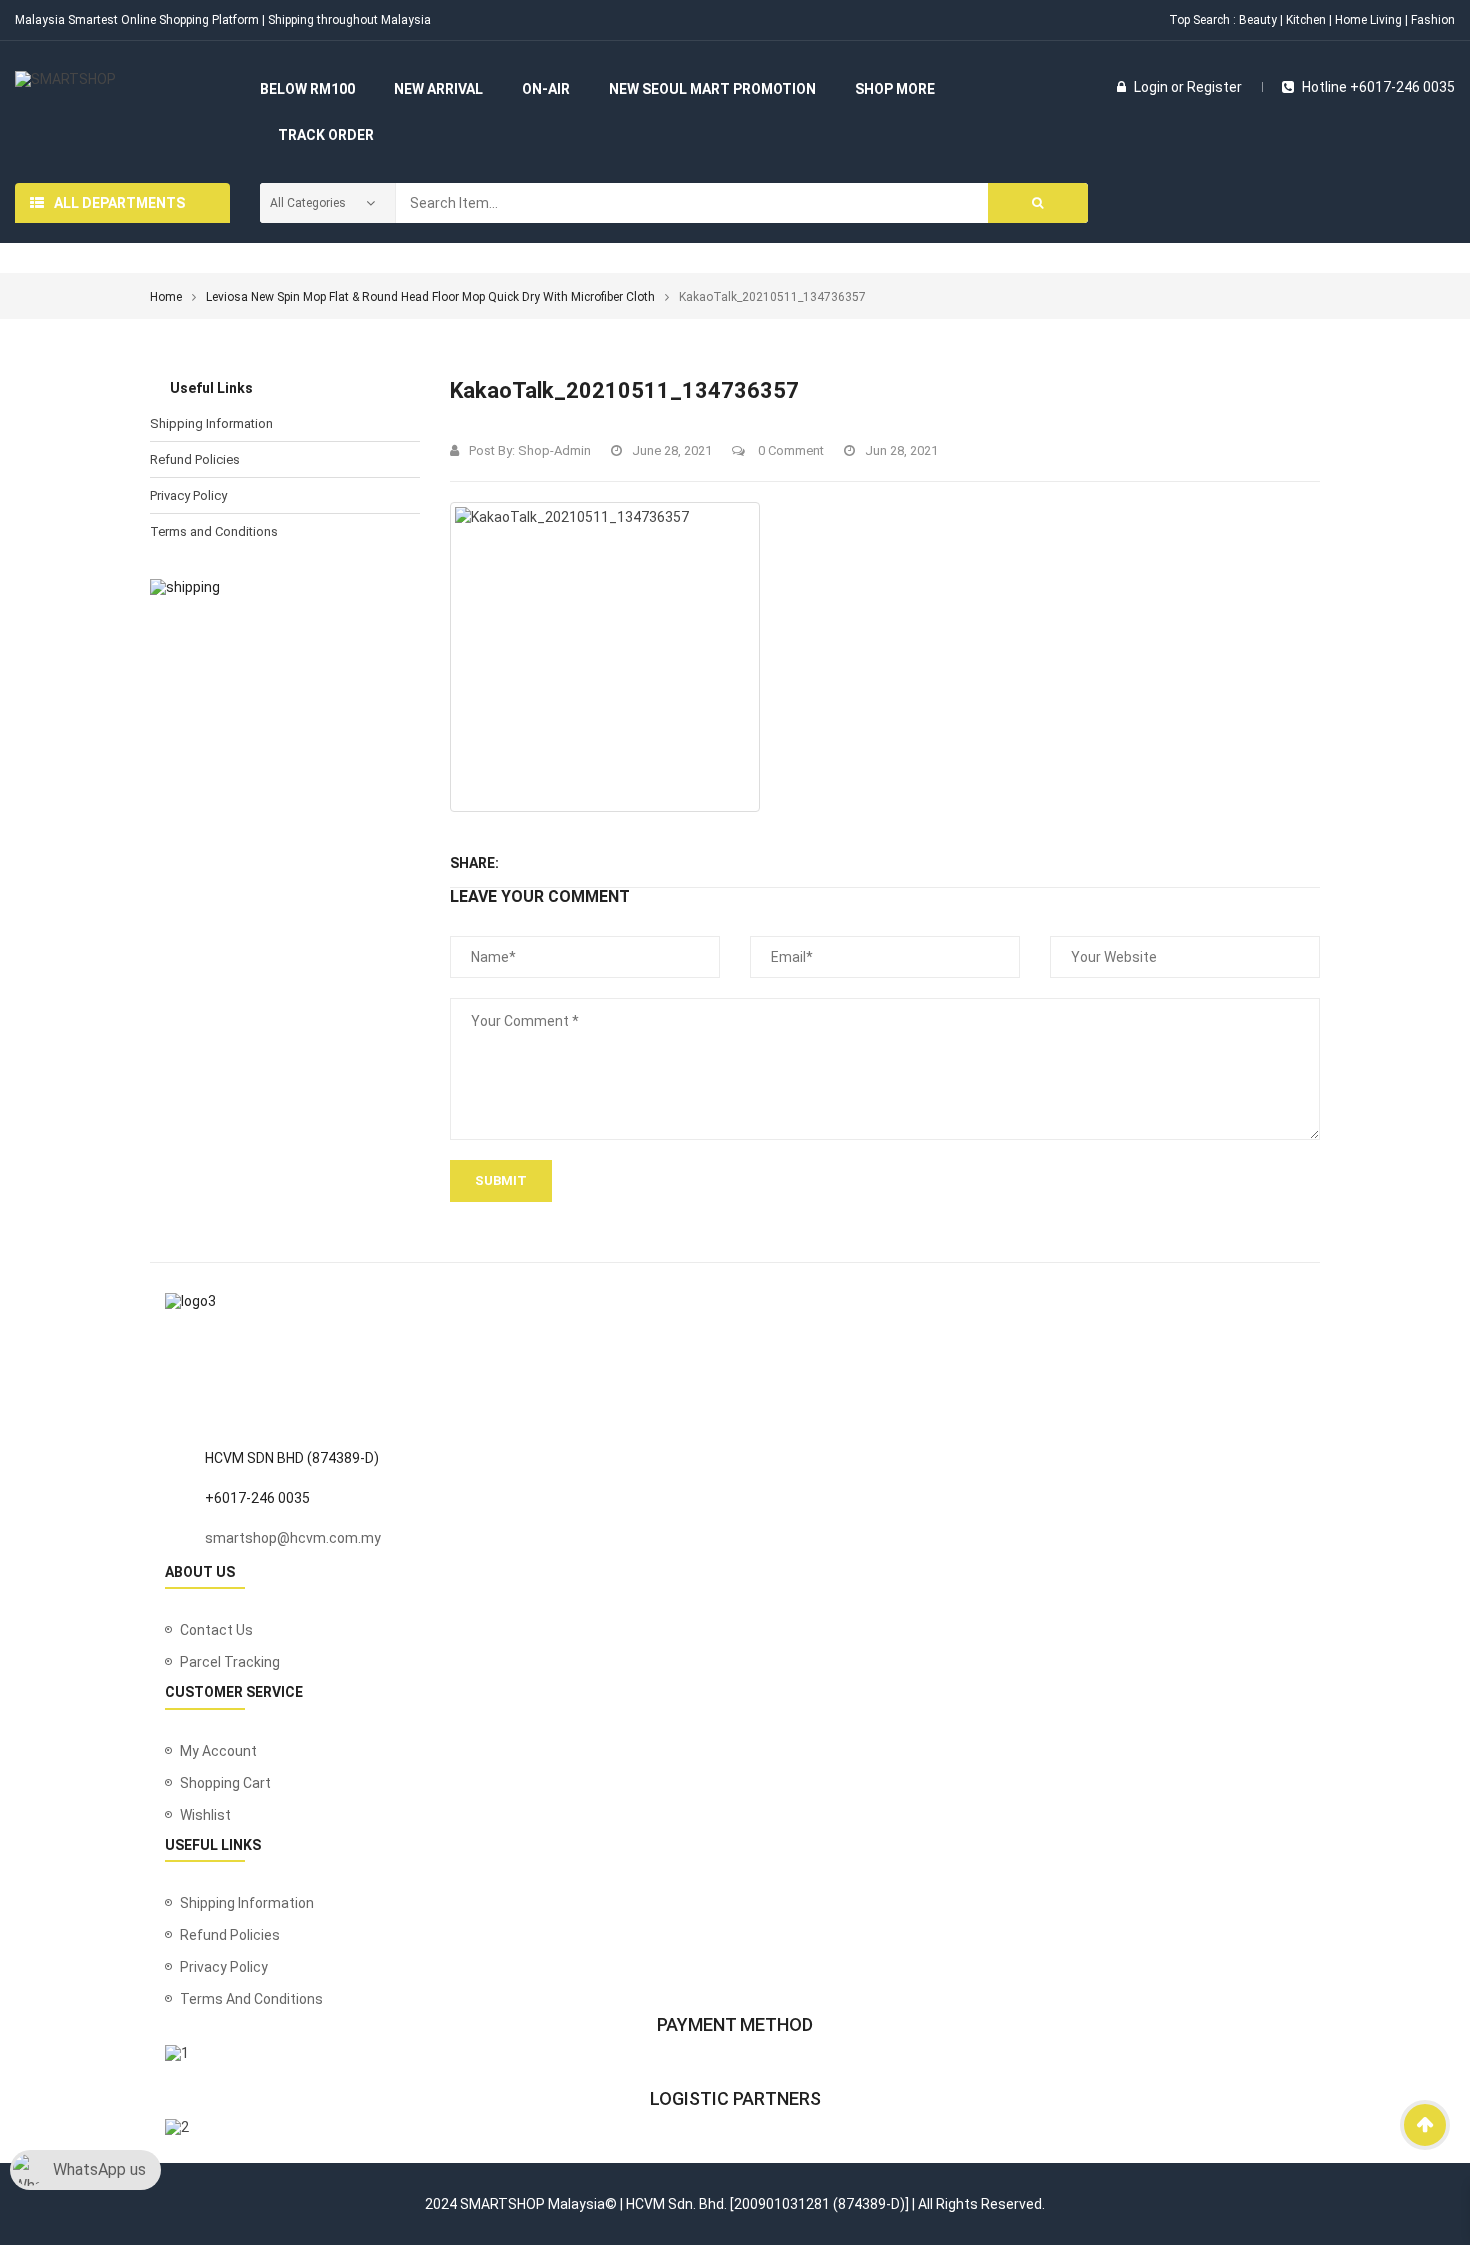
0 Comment (789, 450)
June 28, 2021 (672, 450)
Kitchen (1306, 20)
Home (166, 297)
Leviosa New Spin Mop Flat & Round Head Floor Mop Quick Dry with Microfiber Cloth (430, 297)
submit (501, 1180)
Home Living (1368, 20)
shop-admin (554, 450)
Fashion (1433, 20)
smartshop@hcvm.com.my (293, 1538)
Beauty (1258, 20)
